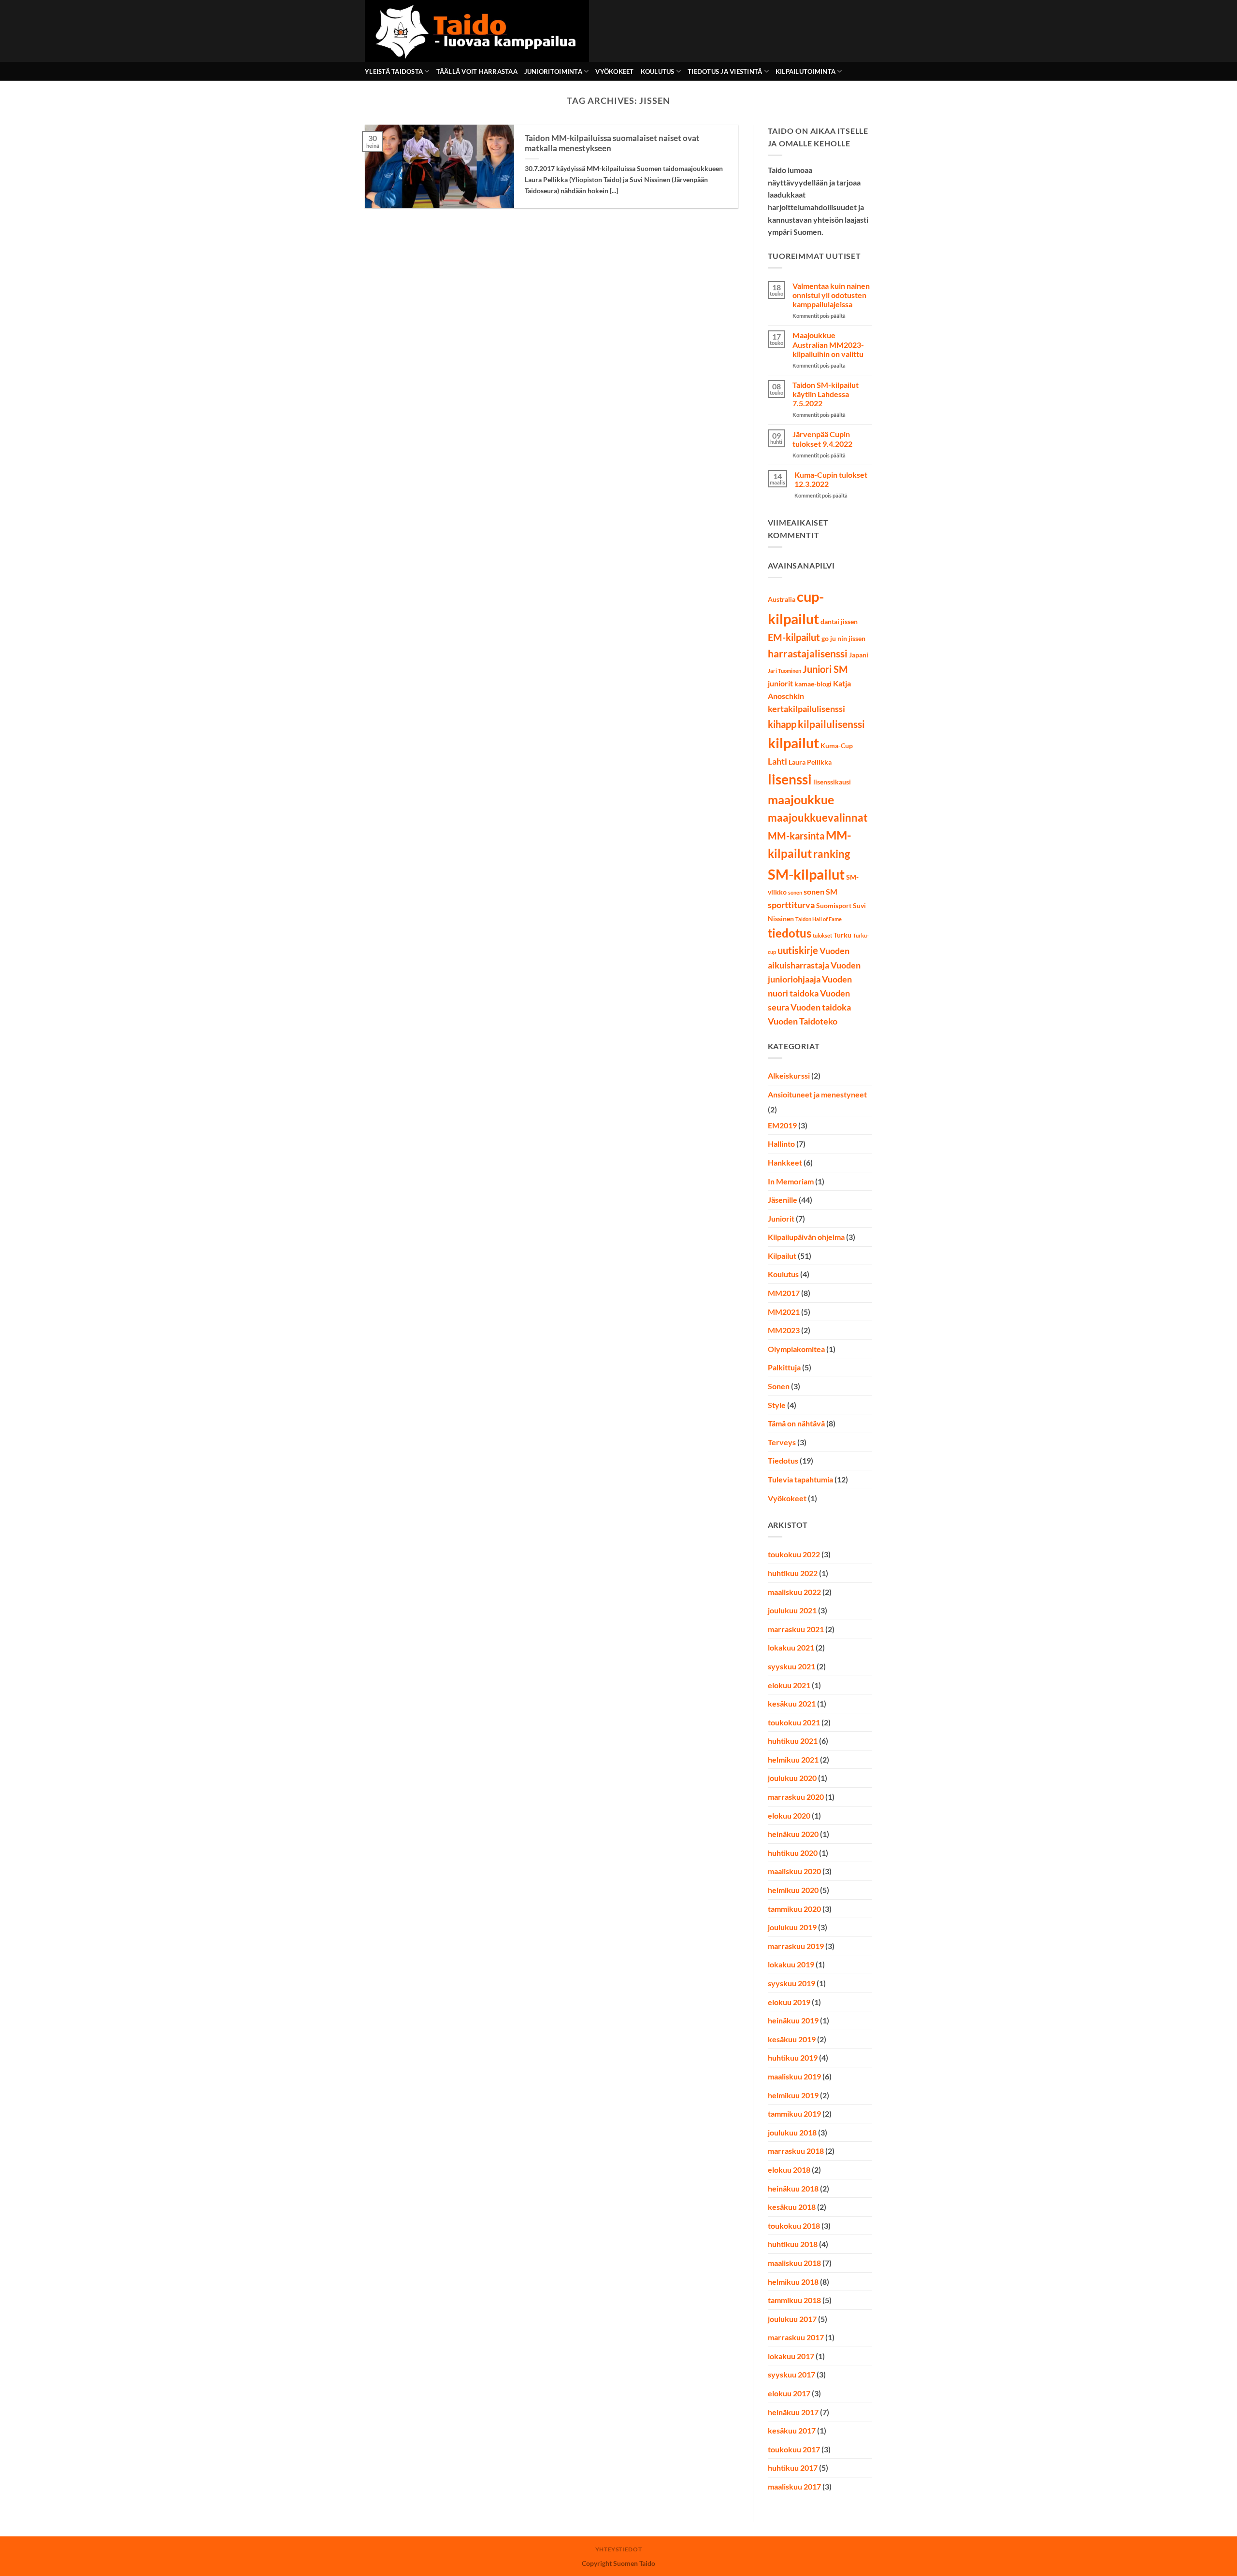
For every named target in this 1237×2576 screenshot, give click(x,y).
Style (777, 1405)
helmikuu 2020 (793, 1890)
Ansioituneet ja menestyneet (817, 1094)
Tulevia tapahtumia (800, 1479)
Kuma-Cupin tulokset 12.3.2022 (831, 479)
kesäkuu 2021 (792, 1703)
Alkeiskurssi (789, 1075)
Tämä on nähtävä (796, 1423)
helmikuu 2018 (793, 2282)
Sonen (779, 1386)
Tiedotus (783, 1460)
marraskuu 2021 (796, 1629)
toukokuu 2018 (794, 2226)
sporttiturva (791, 905)
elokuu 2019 (789, 2002)
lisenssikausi (832, 782)
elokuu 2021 (789, 1685)
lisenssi (790, 779)
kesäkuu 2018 (792, 2207)
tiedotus (790, 933)
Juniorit (781, 1218)
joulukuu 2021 (792, 1610)
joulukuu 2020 (792, 1778)
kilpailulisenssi (831, 724)
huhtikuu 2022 (793, 1573)
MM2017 (784, 1293)
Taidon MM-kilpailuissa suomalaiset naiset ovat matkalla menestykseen (612, 143)
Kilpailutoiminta (805, 71)
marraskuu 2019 (796, 1946)
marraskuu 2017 (796, 2337)
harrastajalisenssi (808, 653)
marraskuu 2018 (796, 2151)
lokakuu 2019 (791, 1964)
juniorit (780, 683)
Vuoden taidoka (821, 1007)
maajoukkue (801, 800)
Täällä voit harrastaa (477, 71)
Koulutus (658, 71)
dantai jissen (839, 622)
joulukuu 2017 (792, 2319)
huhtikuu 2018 (793, 2244)
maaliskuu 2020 (794, 1871)
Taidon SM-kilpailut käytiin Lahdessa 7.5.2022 (826, 394)
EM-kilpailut (794, 637)
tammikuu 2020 (794, 1909)
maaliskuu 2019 (794, 2076)
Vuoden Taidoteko (803, 1021)
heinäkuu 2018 (793, 2188)
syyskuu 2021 (791, 1666)
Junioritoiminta (553, 71)
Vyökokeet (614, 71)
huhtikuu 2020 (793, 1853)
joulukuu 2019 (792, 1927)
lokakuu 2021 (791, 1647)
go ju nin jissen (843, 639)
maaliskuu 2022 (794, 1592)
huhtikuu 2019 (793, 2057)
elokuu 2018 (789, 2170)
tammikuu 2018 (794, 2300)
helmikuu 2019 (793, 2095)
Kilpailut (782, 1256)
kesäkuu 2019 (792, 2039)
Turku (842, 935)
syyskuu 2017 (791, 2374)
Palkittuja (784, 1367)
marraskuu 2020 (796, 1797)
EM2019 (782, 1125)
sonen (795, 892)
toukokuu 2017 (794, 2449)
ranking (832, 854)
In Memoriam (791, 1181)
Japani (859, 655)
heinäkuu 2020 (793, 1834)
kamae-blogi (813, 684)
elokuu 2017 (789, 2393)
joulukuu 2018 (792, 2132)
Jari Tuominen (784, 671)
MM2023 (784, 1330)
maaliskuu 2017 (794, 2486)
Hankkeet (785, 1162)
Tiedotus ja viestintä (725, 71)
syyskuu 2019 (791, 1983)
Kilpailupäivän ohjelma (806, 1237)
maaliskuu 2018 (794, 2263)
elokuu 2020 (789, 1815)
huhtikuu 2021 (793, 1741)
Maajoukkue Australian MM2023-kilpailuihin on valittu (828, 344)
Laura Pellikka (810, 762)
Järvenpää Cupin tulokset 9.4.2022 (822, 439)
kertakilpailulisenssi (806, 709)
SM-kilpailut (806, 874)
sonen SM (820, 891)
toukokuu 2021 (794, 1722)
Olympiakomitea (796, 1349)
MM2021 (784, 1312)
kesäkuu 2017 (792, 2430)
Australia (782, 599)
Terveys (782, 1442)
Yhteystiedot (618, 2549)
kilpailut (793, 743)
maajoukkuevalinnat (818, 818)
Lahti (777, 761)
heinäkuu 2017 (793, 2412)
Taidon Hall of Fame (819, 919)
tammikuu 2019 (794, 2113)
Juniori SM (825, 669)
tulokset (822, 935)
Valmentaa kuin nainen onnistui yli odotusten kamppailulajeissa (831, 295)
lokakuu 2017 (791, 2356)
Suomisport (834, 906)
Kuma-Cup (837, 746)
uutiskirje (798, 950)
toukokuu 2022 (794, 1554)
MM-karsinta (796, 836)
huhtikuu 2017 (793, 2468)
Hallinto (781, 1144)
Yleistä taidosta (394, 71)
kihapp (782, 724)
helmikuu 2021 (793, 1759)
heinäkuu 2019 (793, 2020)
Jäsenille (783, 1200)
